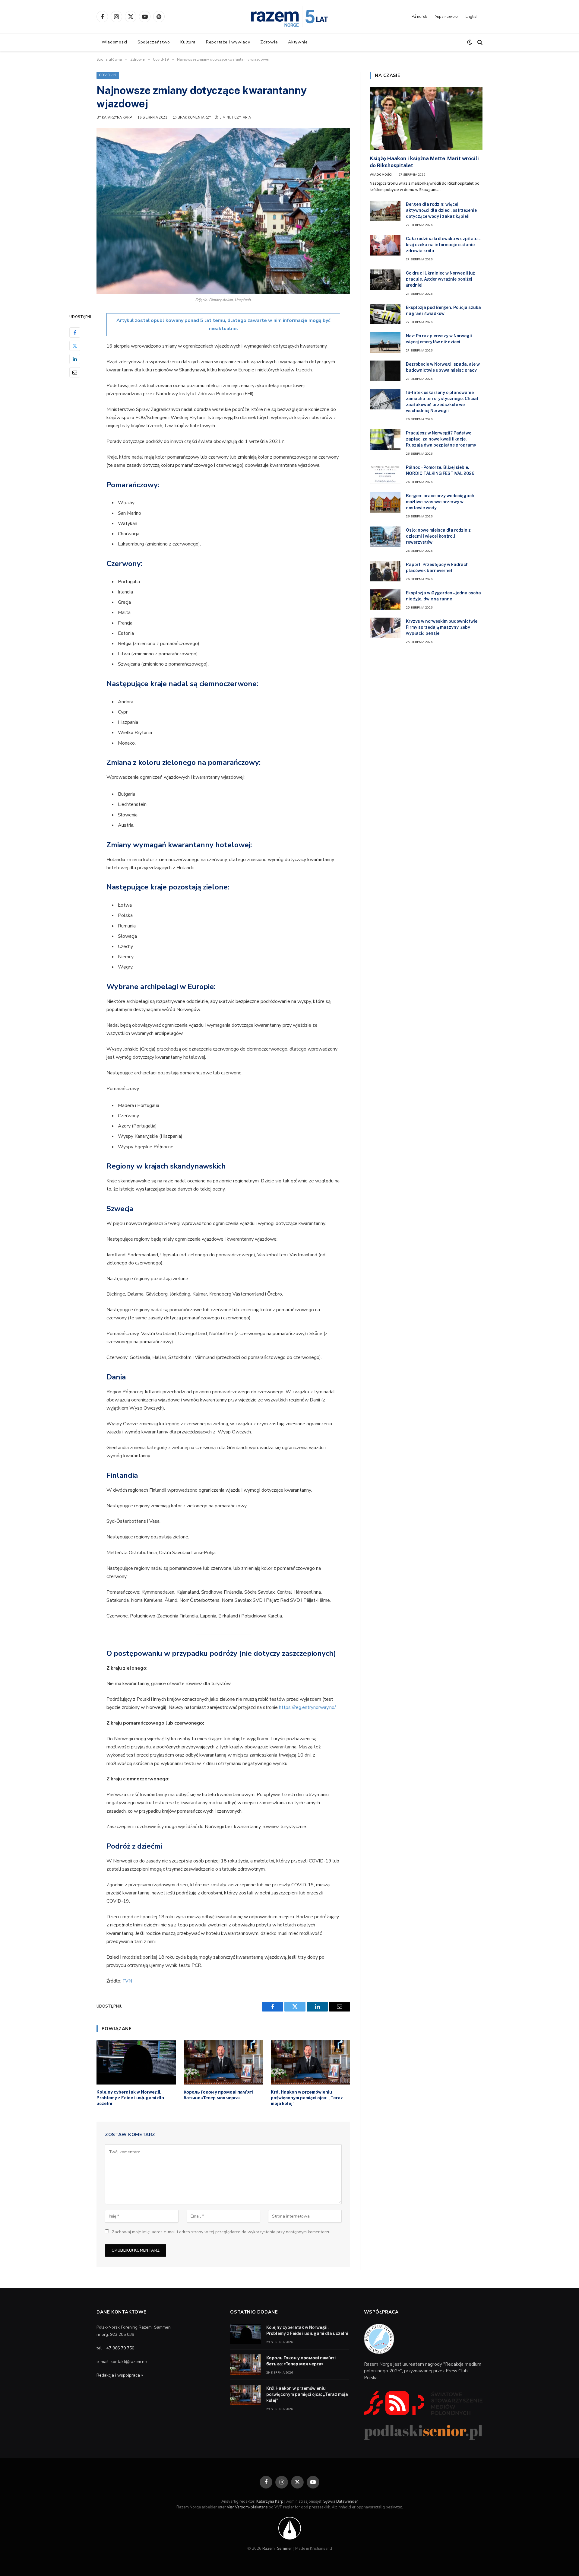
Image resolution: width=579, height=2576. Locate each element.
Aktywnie (298, 42)
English (472, 17)
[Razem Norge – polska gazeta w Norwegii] (289, 17)
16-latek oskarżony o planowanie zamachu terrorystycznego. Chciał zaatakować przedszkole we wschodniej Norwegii (442, 402)
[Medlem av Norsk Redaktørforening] (290, 2528)
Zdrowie (269, 42)
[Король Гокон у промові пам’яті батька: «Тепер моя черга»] (223, 2062)
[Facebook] (75, 332)
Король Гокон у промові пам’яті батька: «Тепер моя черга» (218, 2095)
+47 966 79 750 (119, 2348)
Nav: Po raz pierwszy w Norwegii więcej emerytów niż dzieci (439, 339)
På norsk (419, 17)
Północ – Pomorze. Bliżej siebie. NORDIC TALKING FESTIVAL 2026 (440, 470)
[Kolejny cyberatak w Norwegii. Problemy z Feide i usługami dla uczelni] (136, 2062)
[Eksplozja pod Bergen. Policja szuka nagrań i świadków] (385, 314)
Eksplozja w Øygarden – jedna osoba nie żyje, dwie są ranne (443, 596)
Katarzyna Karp (117, 118)
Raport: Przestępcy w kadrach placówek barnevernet (437, 568)
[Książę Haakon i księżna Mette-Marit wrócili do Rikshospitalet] (426, 119)
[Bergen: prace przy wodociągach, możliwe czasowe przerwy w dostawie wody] (385, 502)
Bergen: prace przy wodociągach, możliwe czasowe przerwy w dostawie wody (441, 502)
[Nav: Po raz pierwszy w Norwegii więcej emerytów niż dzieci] (385, 342)
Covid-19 (108, 75)
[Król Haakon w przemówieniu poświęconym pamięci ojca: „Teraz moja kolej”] (310, 2062)
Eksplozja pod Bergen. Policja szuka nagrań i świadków (443, 310)
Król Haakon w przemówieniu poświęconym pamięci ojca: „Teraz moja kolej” (307, 2098)
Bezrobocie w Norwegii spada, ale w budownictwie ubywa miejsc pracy (443, 367)
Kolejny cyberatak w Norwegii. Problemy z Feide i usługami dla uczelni (130, 2098)
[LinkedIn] (75, 359)
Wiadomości (114, 42)
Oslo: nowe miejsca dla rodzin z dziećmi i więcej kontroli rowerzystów (438, 536)
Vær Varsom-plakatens (247, 2507)
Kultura (188, 42)
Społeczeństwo (154, 42)
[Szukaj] (479, 42)
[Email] (75, 372)
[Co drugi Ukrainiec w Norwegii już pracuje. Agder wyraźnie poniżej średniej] (385, 280)
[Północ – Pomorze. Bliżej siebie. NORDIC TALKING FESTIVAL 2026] (385, 474)
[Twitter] (75, 345)
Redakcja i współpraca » (120, 2375)
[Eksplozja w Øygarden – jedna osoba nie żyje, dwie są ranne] (385, 599)
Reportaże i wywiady (228, 42)
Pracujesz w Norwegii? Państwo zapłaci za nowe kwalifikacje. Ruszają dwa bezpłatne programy (441, 439)
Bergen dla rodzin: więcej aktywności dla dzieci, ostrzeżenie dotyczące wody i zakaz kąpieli (441, 210)
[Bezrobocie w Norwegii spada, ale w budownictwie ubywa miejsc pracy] (385, 371)
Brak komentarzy (194, 118)
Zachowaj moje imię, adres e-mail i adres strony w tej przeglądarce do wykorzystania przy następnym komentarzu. (222, 2232)
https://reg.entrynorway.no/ (307, 1707)
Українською (446, 17)
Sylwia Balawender (341, 2501)
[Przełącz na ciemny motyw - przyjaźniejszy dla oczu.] (470, 42)
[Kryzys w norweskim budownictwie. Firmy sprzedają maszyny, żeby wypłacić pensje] (385, 628)
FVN (127, 1981)
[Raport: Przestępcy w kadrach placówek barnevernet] (385, 571)
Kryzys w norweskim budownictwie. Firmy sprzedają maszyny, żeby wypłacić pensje (442, 627)
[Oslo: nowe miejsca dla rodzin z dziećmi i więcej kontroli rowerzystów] (385, 537)
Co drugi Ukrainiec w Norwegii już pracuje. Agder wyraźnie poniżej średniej (440, 279)
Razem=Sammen (277, 2549)
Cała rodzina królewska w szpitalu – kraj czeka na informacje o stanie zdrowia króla (443, 245)
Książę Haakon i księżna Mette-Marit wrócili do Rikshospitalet (424, 162)
